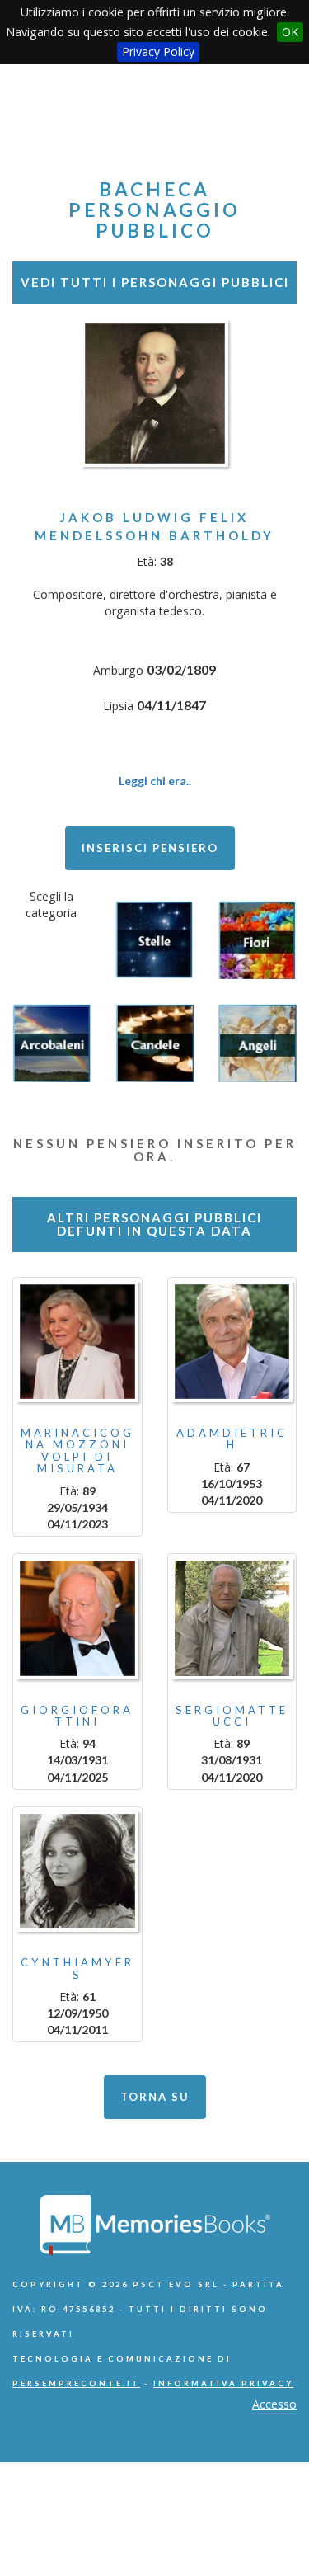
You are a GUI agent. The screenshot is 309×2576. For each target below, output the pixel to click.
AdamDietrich (232, 1439)
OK (290, 32)
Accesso (274, 2404)
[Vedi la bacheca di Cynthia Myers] (77, 1872)
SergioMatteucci (232, 1716)
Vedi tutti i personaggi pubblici (155, 282)
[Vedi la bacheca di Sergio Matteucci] (232, 1618)
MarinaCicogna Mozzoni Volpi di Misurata (77, 1450)
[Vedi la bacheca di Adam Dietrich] (232, 1342)
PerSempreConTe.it (76, 2383)
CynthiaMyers (77, 1968)
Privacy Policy (158, 52)
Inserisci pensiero (150, 848)
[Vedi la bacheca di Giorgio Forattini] (77, 1618)
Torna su (155, 2097)
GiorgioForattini (77, 1716)
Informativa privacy (223, 2383)
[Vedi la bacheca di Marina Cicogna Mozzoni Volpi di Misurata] (77, 1342)
